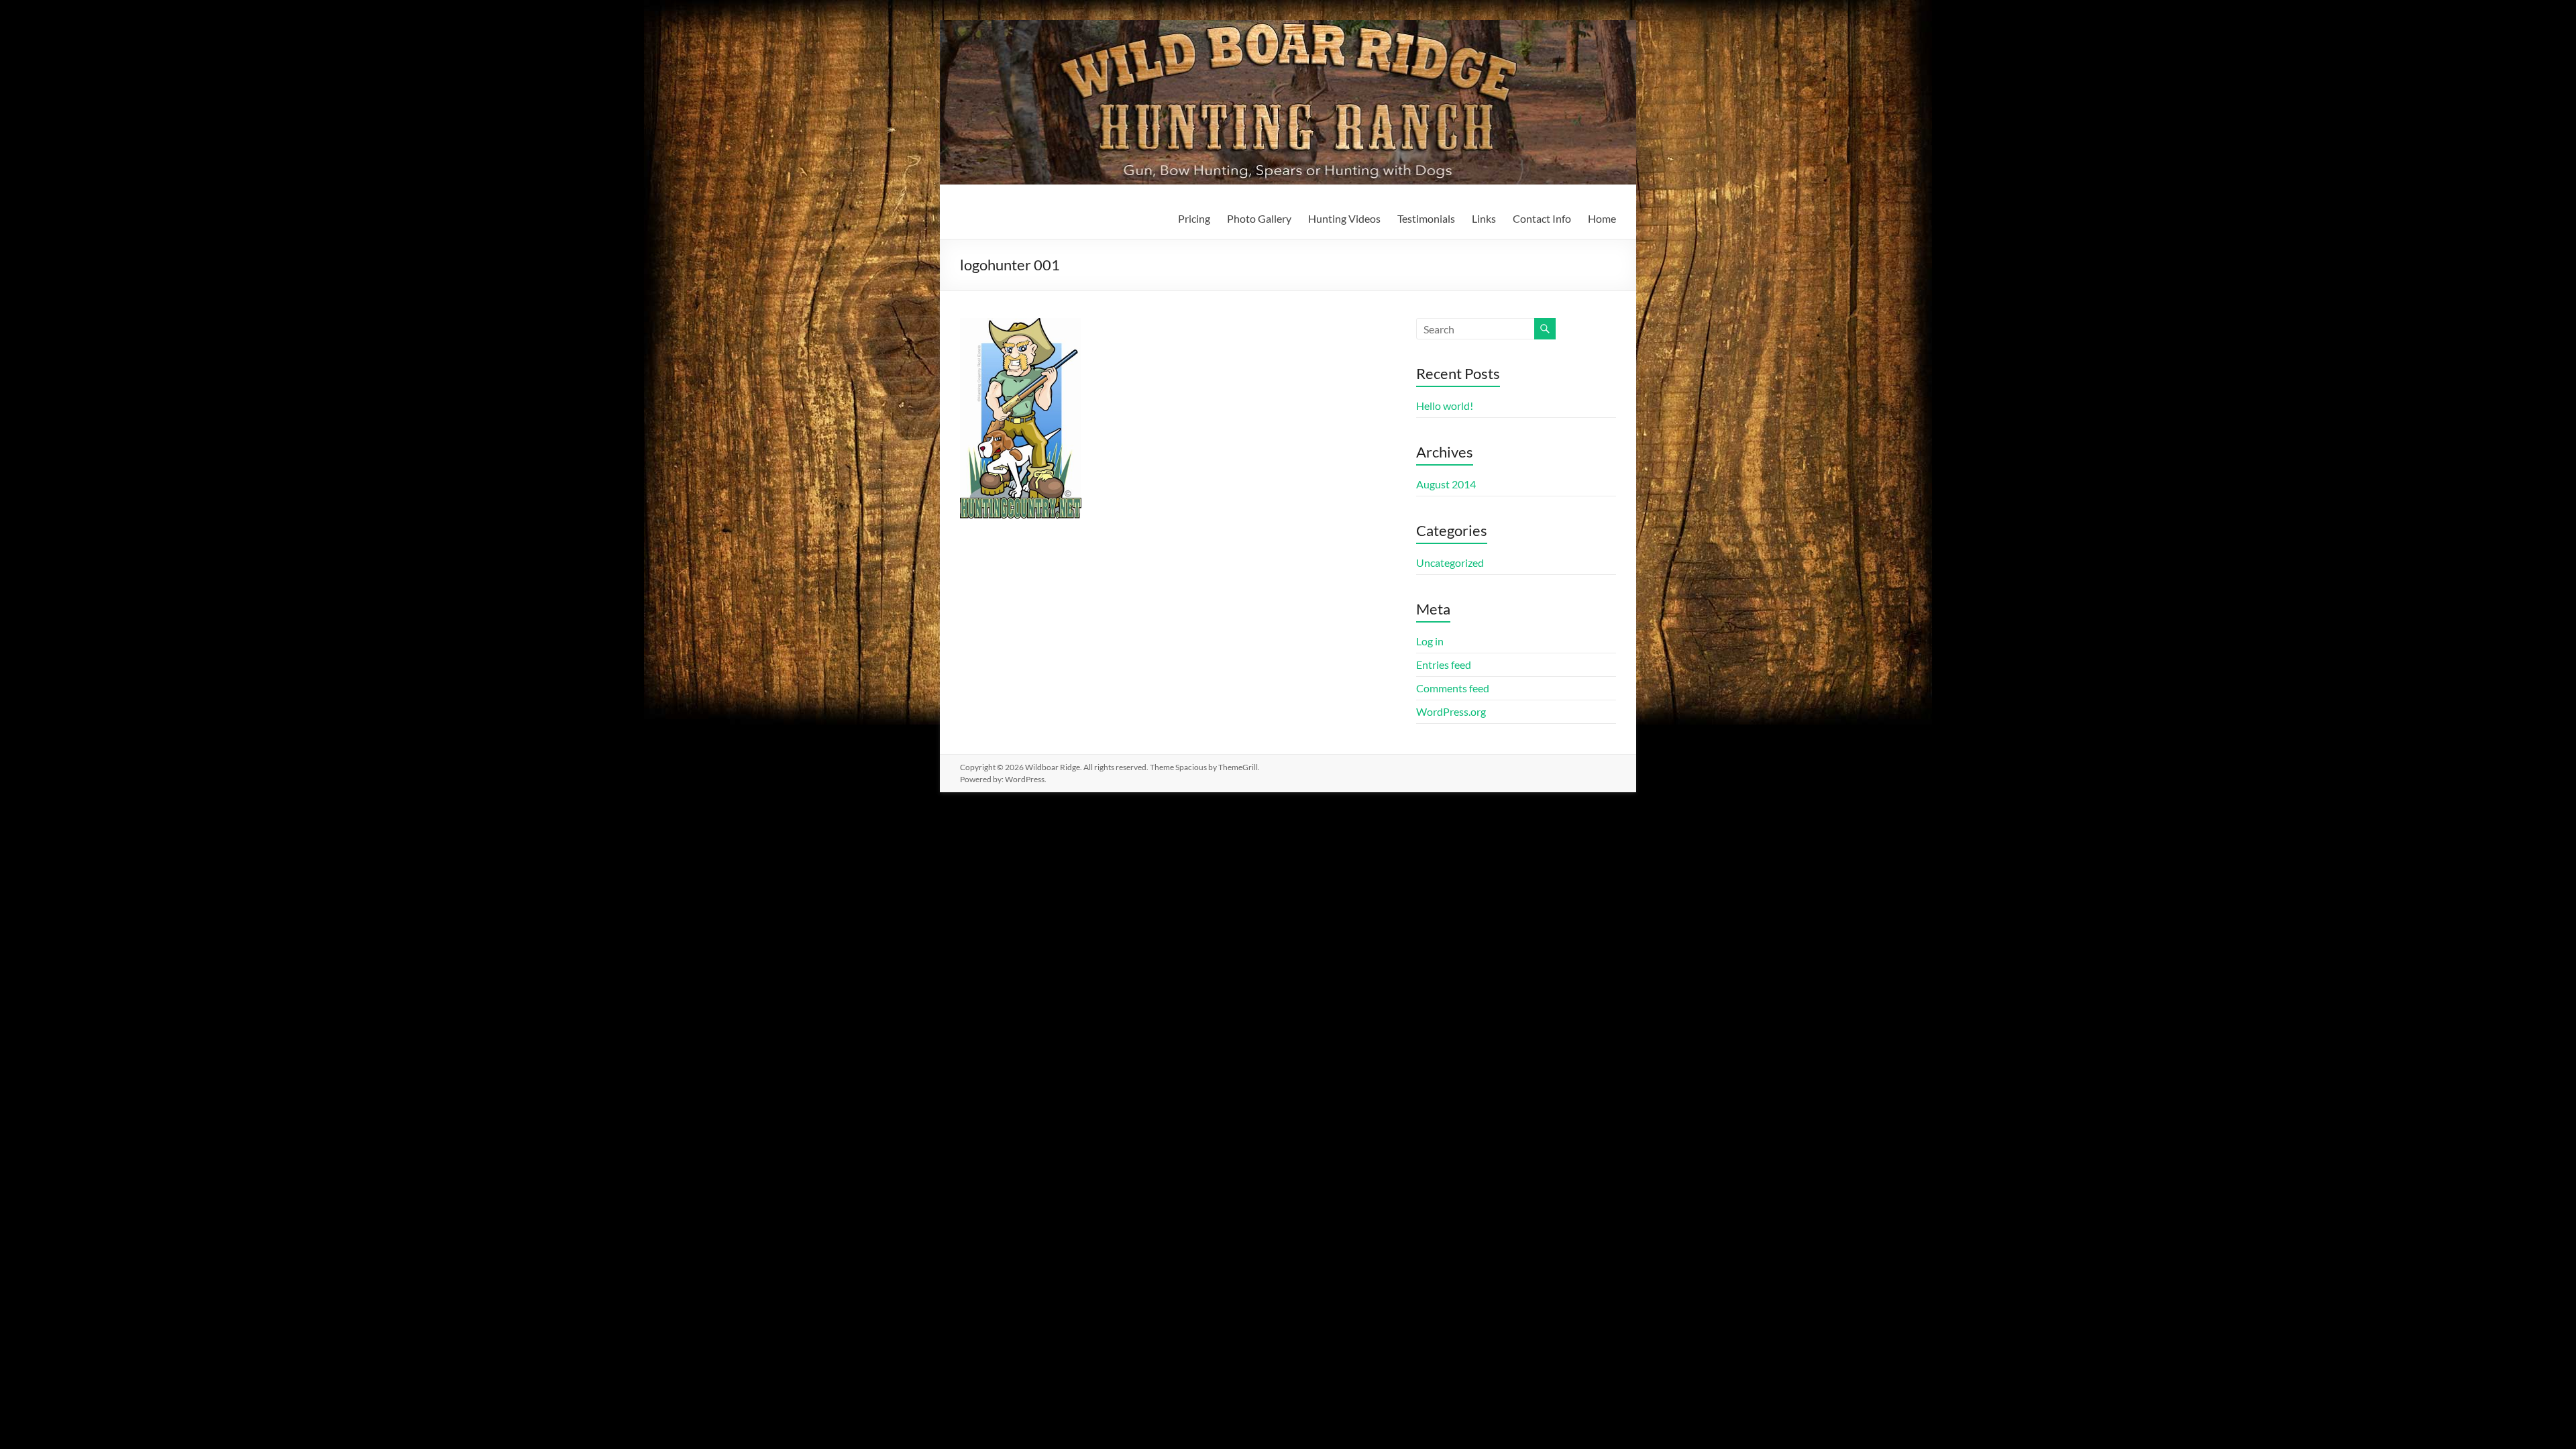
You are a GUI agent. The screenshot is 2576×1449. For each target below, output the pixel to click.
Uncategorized (1450, 562)
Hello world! (1445, 406)
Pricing (1194, 218)
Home (1602, 218)
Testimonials (1426, 218)
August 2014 (1446, 484)
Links (1484, 218)
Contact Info (1542, 218)
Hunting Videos (1344, 218)
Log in (1430, 641)
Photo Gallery (1259, 218)
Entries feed (1444, 664)
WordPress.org (1451, 711)
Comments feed (1453, 688)
